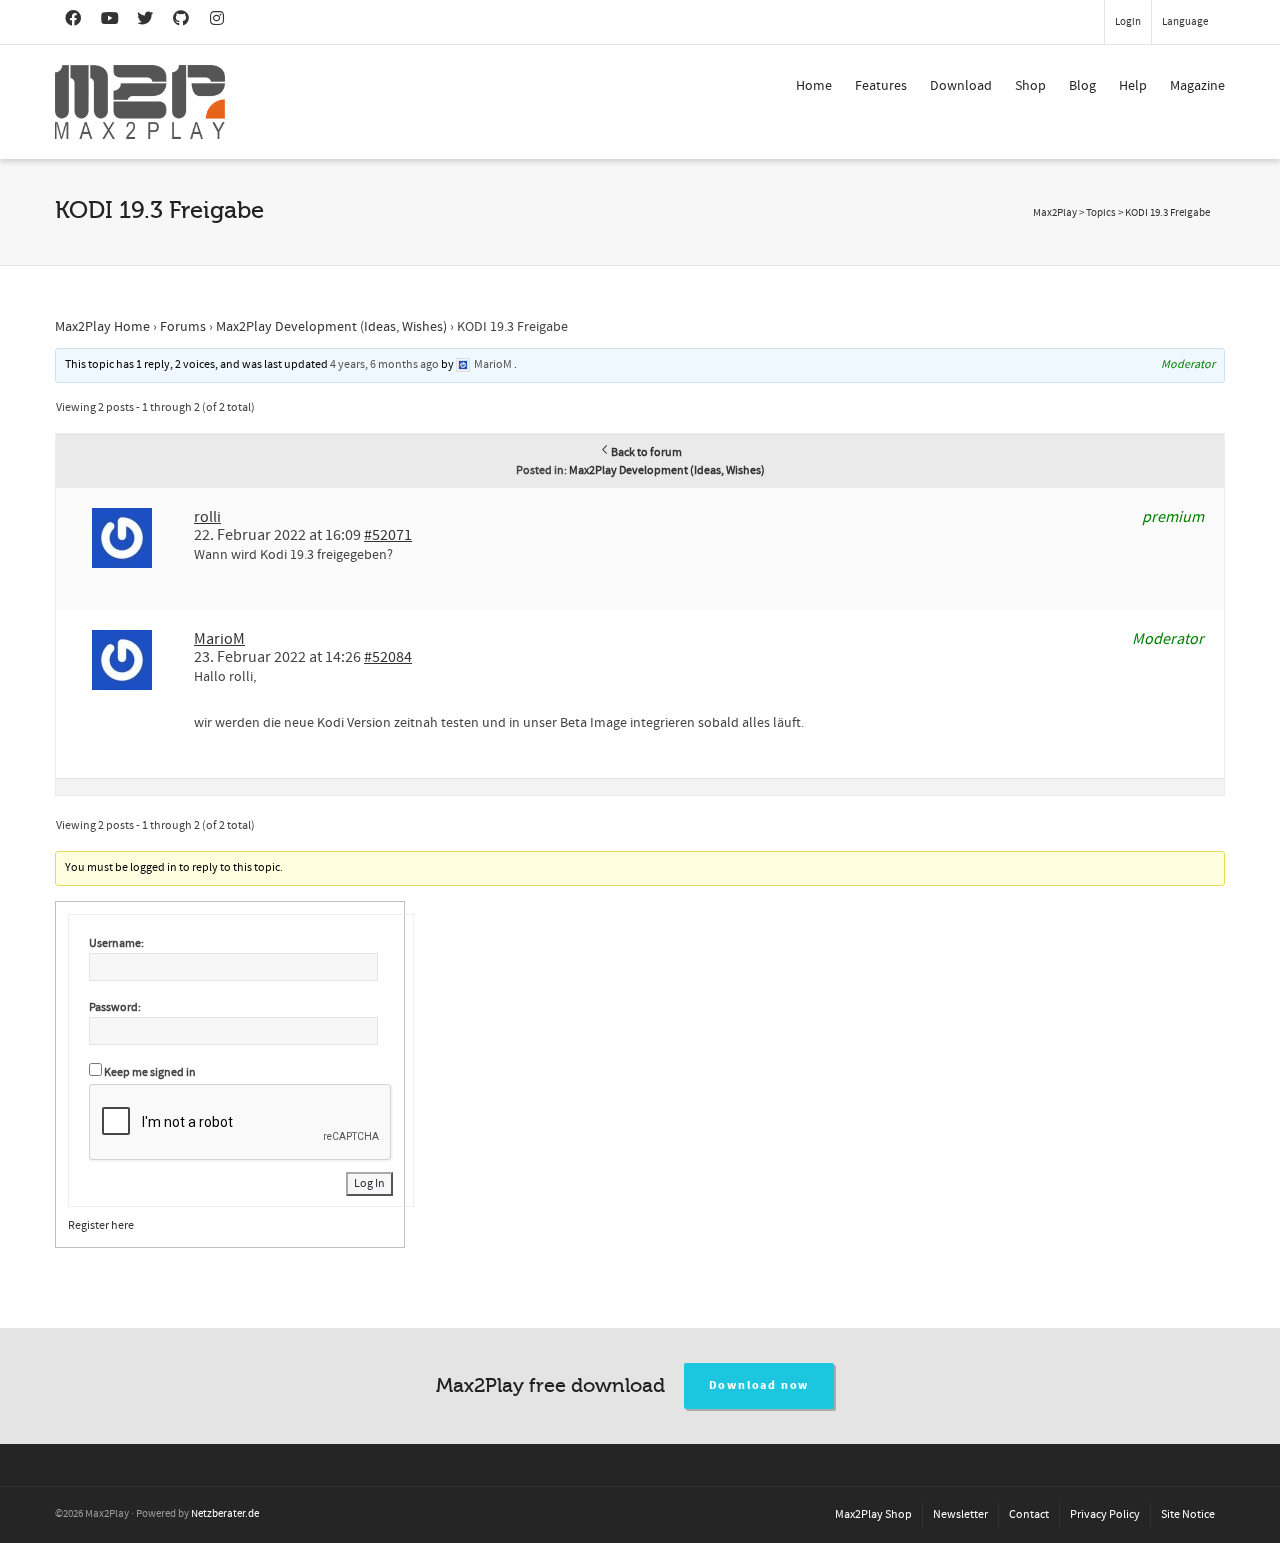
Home (814, 86)
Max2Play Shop (873, 1514)
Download (961, 86)
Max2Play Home (102, 327)
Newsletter (960, 1514)
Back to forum (646, 452)
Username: (116, 943)
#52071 (388, 535)
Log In (369, 1183)
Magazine (1197, 86)
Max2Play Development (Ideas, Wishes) (331, 327)
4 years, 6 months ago (384, 364)
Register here (101, 1225)
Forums (183, 327)
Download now (759, 1385)
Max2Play (1055, 213)
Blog (1082, 86)
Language (1185, 22)
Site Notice (1188, 1514)
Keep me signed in (150, 1072)
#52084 (388, 657)
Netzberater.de (225, 1514)
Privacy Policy (1105, 1514)
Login (1128, 22)
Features (881, 86)
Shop (1030, 86)
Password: (115, 1007)
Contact (1029, 1514)
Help (1133, 86)
